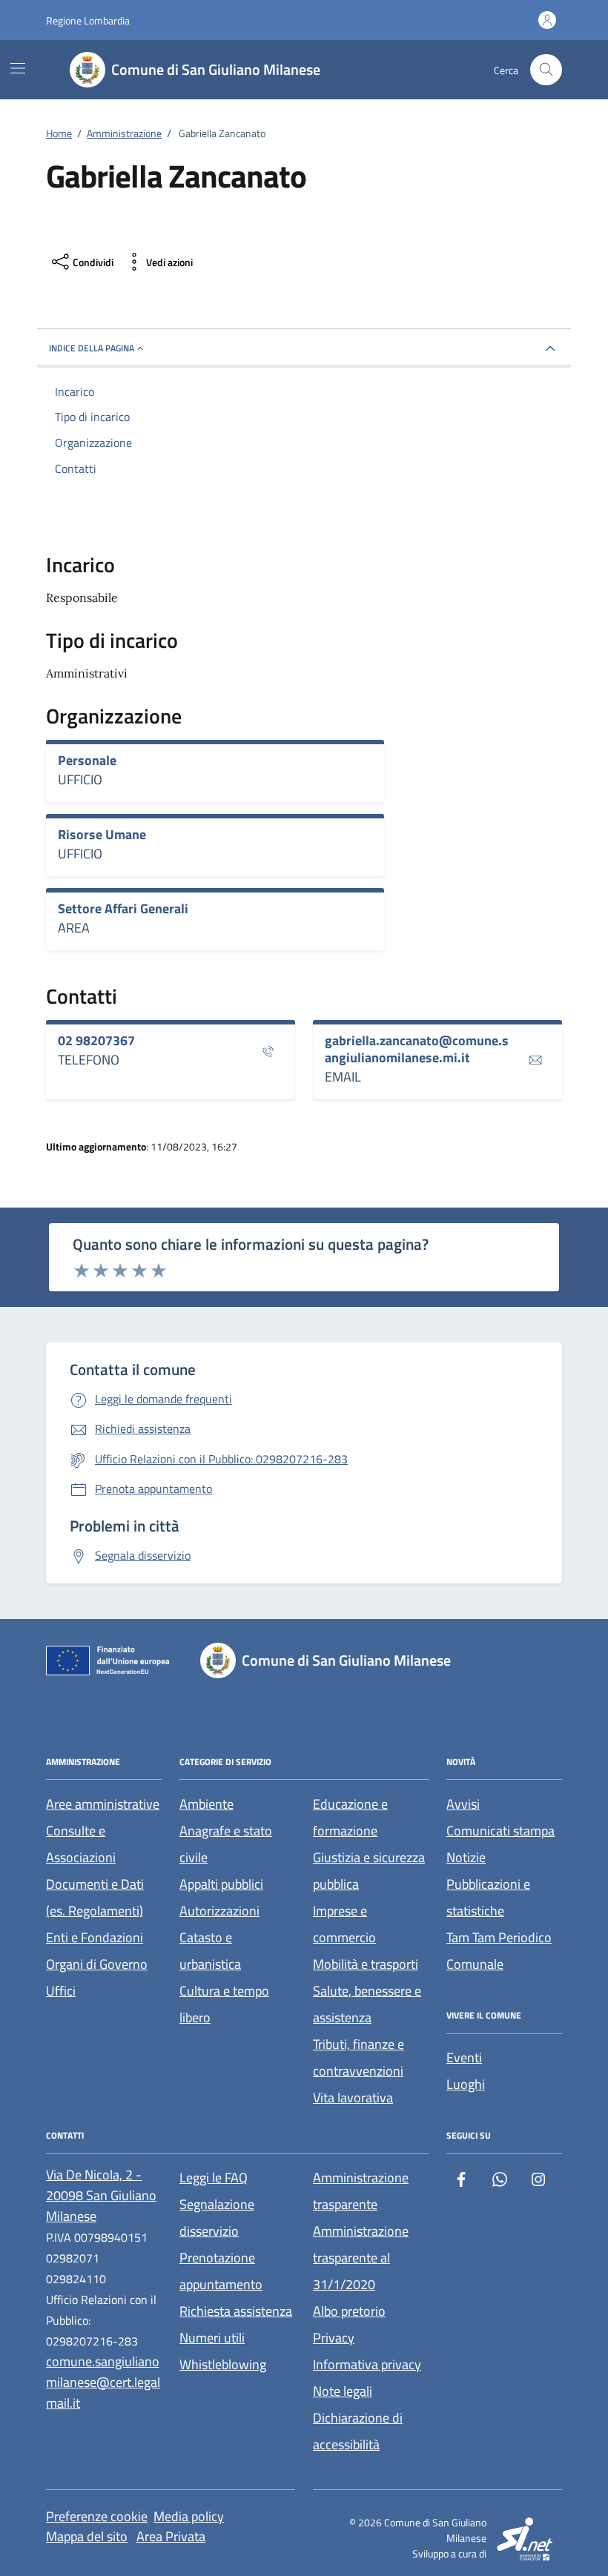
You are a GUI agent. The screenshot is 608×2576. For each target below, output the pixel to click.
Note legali (343, 2391)
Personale (87, 761)
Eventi (464, 2057)
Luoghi (466, 2084)
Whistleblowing (223, 2364)
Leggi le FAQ (214, 2178)
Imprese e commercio (344, 1924)
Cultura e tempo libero (224, 2004)
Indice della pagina (92, 348)
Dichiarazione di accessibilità (358, 2431)
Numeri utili (212, 2338)
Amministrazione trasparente (361, 2191)
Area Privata (171, 2536)
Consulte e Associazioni (81, 1844)
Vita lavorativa (353, 2097)
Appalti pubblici (221, 1884)
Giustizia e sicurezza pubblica (369, 1871)
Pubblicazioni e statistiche (488, 1897)
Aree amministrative (103, 1804)
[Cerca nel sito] (546, 70)
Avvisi (463, 1804)
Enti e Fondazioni (95, 1937)
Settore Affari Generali (123, 909)
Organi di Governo (97, 1964)
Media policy (189, 2516)
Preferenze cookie (97, 2516)
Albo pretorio (349, 2311)
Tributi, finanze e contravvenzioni (358, 2057)
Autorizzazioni (219, 1911)
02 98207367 (96, 1041)
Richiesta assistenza (236, 2311)
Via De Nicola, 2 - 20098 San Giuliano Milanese (101, 2195)
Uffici (61, 1991)
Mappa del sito (87, 2536)
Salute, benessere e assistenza (367, 2004)
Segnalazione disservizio (217, 2218)
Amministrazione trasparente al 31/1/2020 (361, 2258)
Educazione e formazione (350, 1817)
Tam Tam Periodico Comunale (499, 1951)
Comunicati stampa (500, 1831)
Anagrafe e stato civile (226, 1844)
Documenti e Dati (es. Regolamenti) (95, 1897)
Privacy (334, 2338)
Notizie (466, 1857)
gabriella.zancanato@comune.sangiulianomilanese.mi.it (417, 1049)
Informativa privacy (367, 2364)
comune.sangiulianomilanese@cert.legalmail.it (103, 2382)
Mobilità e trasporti (366, 1964)
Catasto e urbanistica (210, 1951)
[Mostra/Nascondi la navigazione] (18, 68)
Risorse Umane (102, 835)
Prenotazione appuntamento (221, 2271)
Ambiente (206, 1804)
